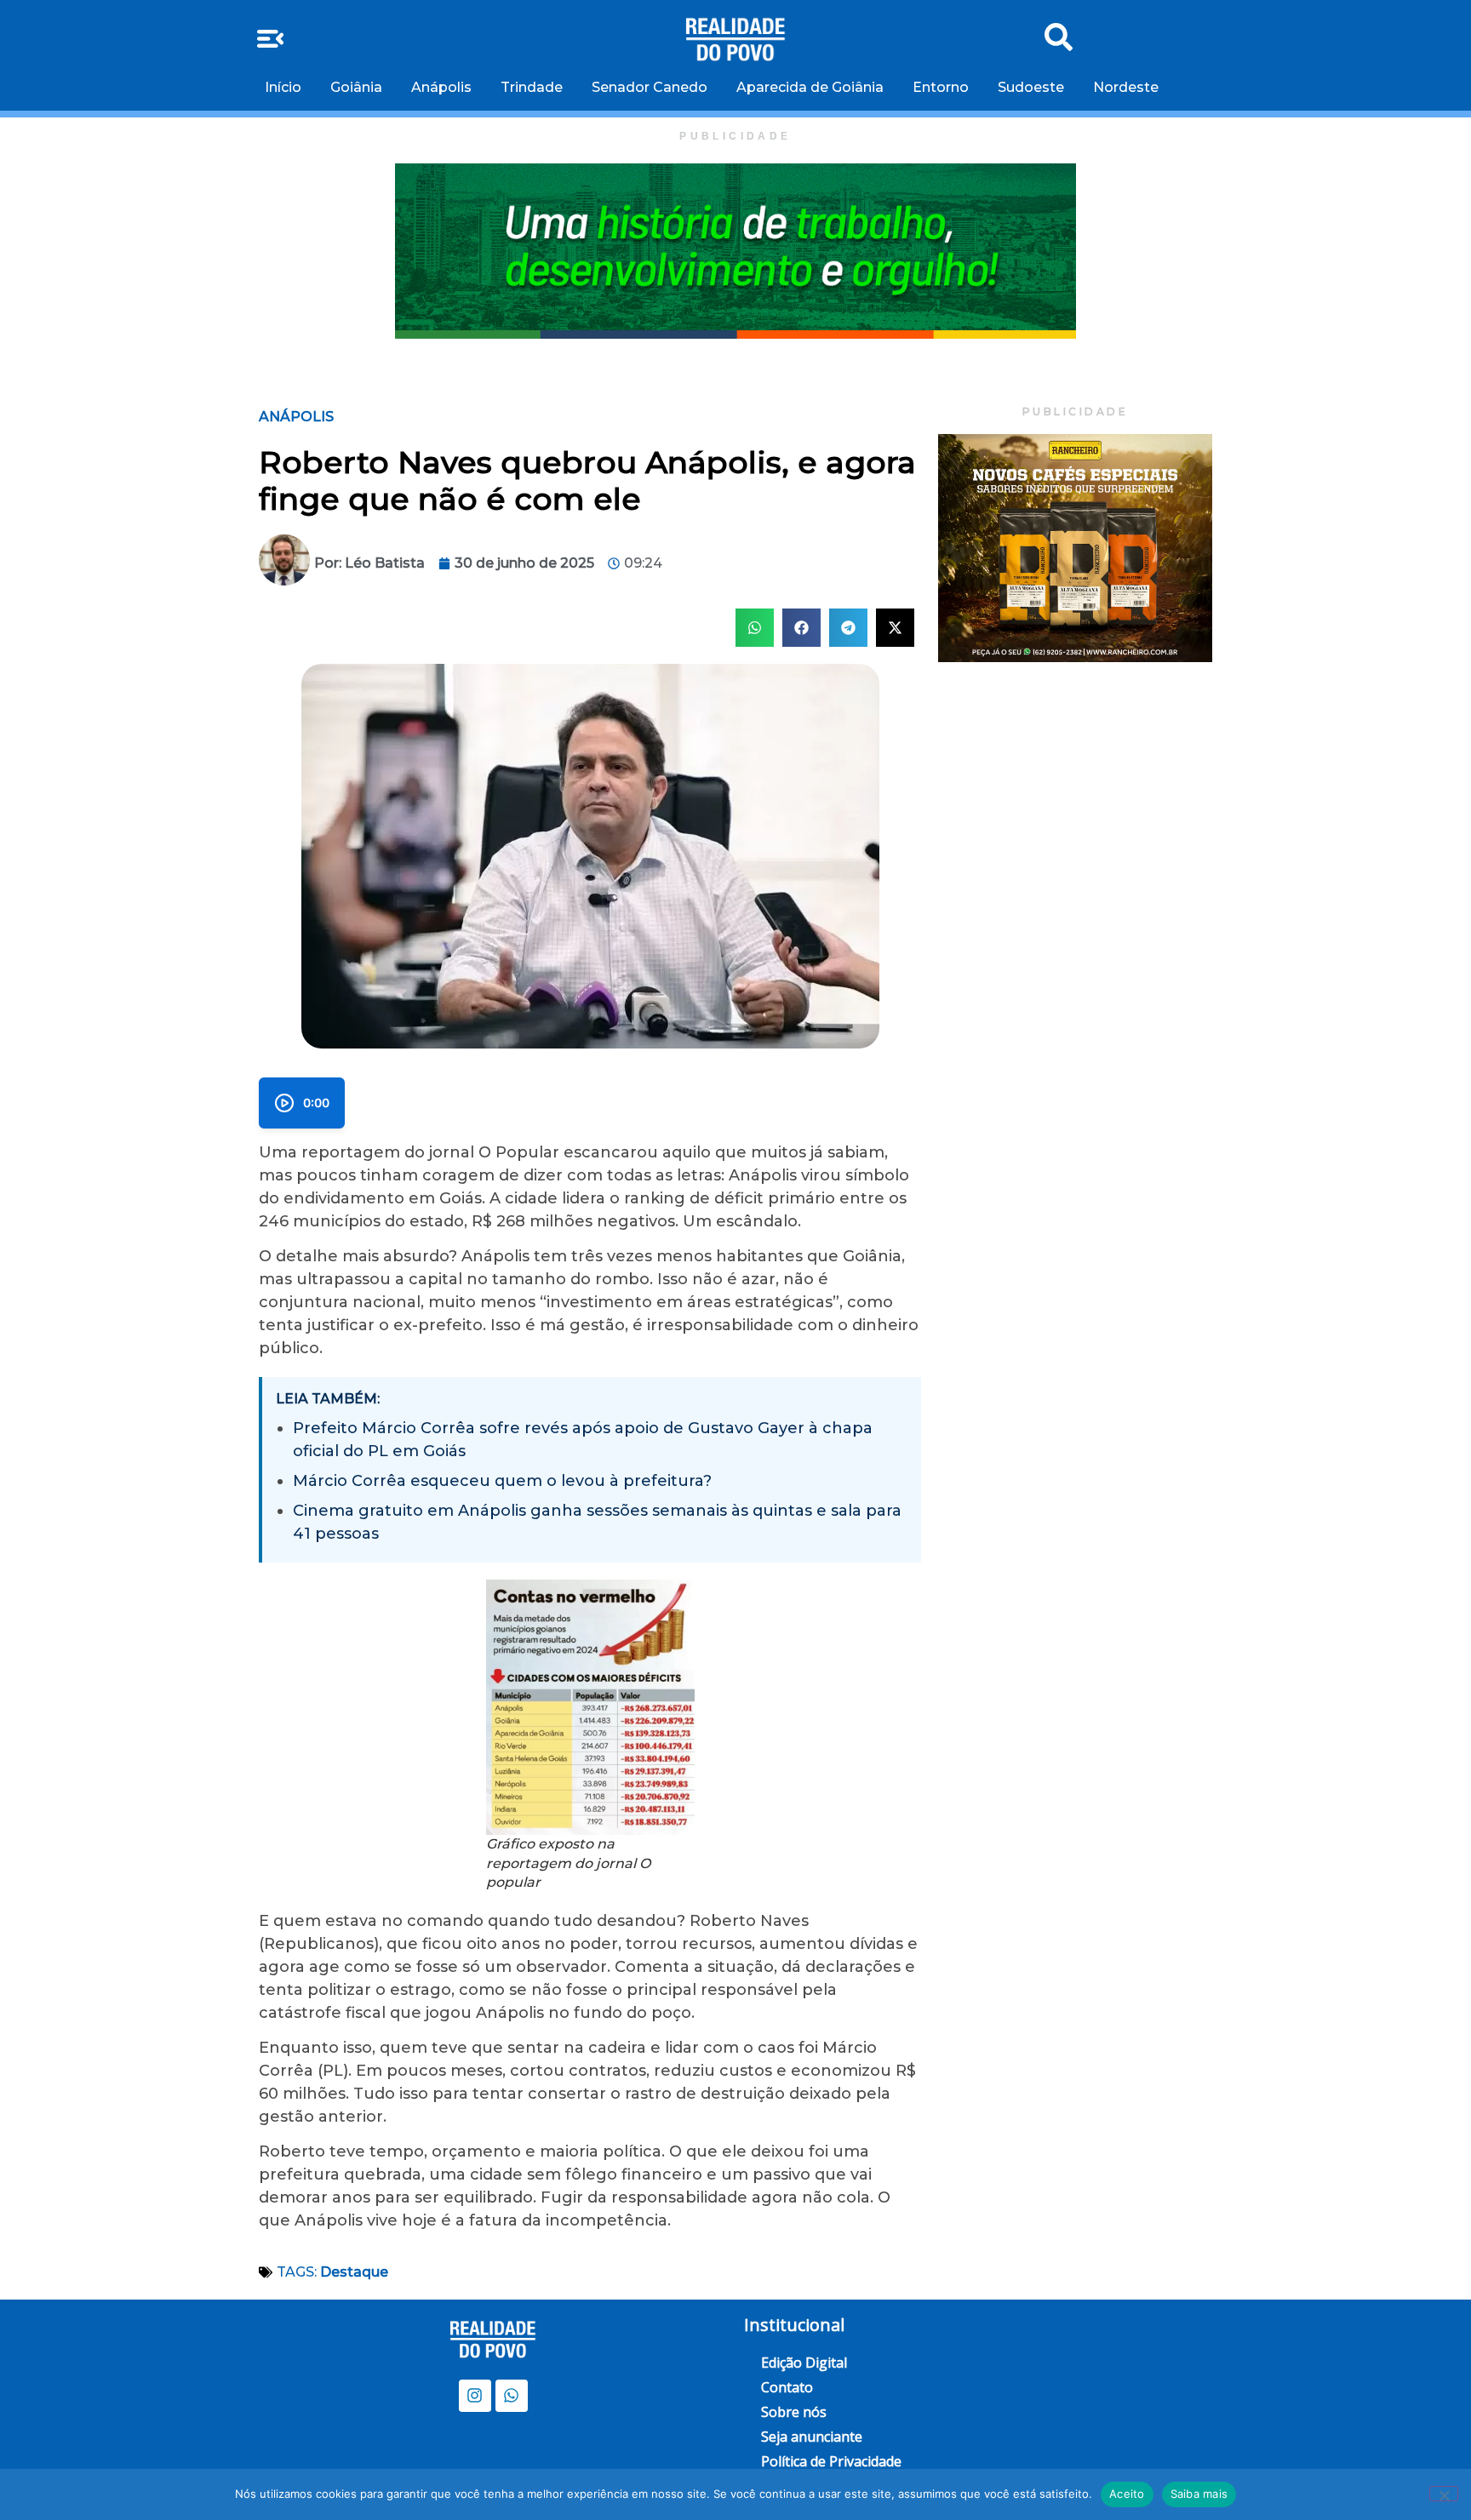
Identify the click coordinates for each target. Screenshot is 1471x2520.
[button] (755, 628)
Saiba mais (1199, 2494)
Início (283, 87)
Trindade (532, 87)
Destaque (354, 2272)
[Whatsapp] (512, 2396)
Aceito (1127, 2494)
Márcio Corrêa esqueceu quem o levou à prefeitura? (502, 1481)
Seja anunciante (812, 2437)
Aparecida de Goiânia (810, 87)
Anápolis (441, 87)
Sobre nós (794, 2412)
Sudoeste (1031, 87)
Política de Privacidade (831, 2461)
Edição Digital (804, 2363)
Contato (787, 2387)
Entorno (941, 87)
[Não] (1444, 2494)
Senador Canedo (650, 87)
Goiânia (356, 87)
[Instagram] (475, 2396)
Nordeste (1126, 87)
